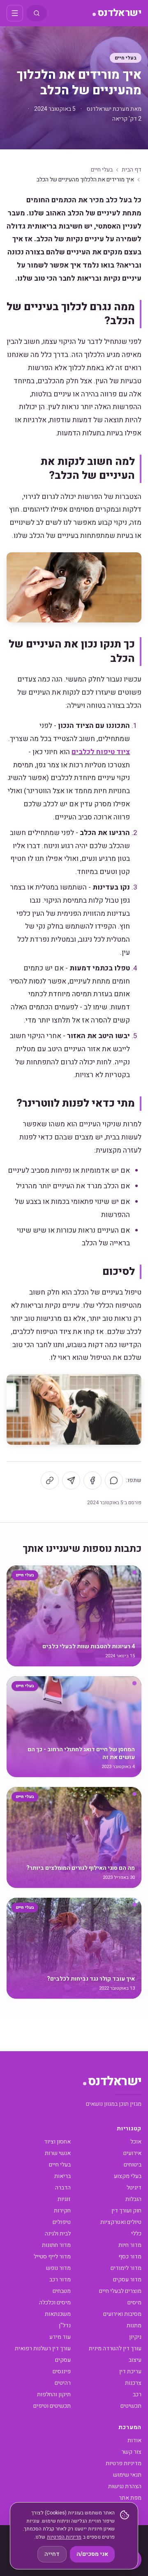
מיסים (134, 2303)
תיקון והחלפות (54, 2394)
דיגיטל (134, 2188)
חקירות (62, 2211)
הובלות (133, 2199)
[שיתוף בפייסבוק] (92, 1480)
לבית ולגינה (58, 2234)
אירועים (132, 2153)
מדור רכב (60, 2280)
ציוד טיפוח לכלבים (101, 752)
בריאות (62, 2176)
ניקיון (135, 2337)
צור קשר (131, 2452)
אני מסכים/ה (92, 2554)
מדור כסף (130, 2257)
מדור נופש (58, 2268)
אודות (134, 2440)
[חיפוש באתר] (37, 13)
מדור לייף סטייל (52, 2257)
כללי (136, 2234)
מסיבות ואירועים (122, 2314)
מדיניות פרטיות (124, 2463)
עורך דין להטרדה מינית (115, 2348)
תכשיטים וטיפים (52, 2406)
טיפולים (62, 2222)
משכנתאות (58, 2314)
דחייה (52, 2554)
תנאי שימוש (127, 2475)
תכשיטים (131, 2406)
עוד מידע (60, 2337)
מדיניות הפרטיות (64, 2537)
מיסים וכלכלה (55, 2303)
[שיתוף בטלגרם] (71, 1480)
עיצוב (135, 2360)
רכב (137, 2394)
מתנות (134, 2325)
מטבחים (62, 2291)
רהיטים (63, 2383)
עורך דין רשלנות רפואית (43, 2348)
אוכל (136, 2142)
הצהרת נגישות (125, 2486)
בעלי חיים (126, 58)
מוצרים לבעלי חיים (120, 2291)
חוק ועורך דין (126, 2211)
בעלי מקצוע (128, 2176)
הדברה (63, 2188)
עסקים (63, 2360)
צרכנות (133, 2383)
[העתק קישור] (50, 1480)
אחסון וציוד (57, 2142)
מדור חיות (130, 2245)
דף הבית (132, 170)
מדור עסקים (127, 2280)
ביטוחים (133, 2165)
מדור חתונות (56, 2245)
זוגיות (64, 2199)
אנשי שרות (58, 2153)
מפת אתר (130, 2498)
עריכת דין (130, 2371)
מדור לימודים (126, 2268)
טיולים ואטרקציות (121, 2222)
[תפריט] (15, 13)
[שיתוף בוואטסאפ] (114, 1480)
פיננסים (62, 2371)
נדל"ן (65, 2325)
